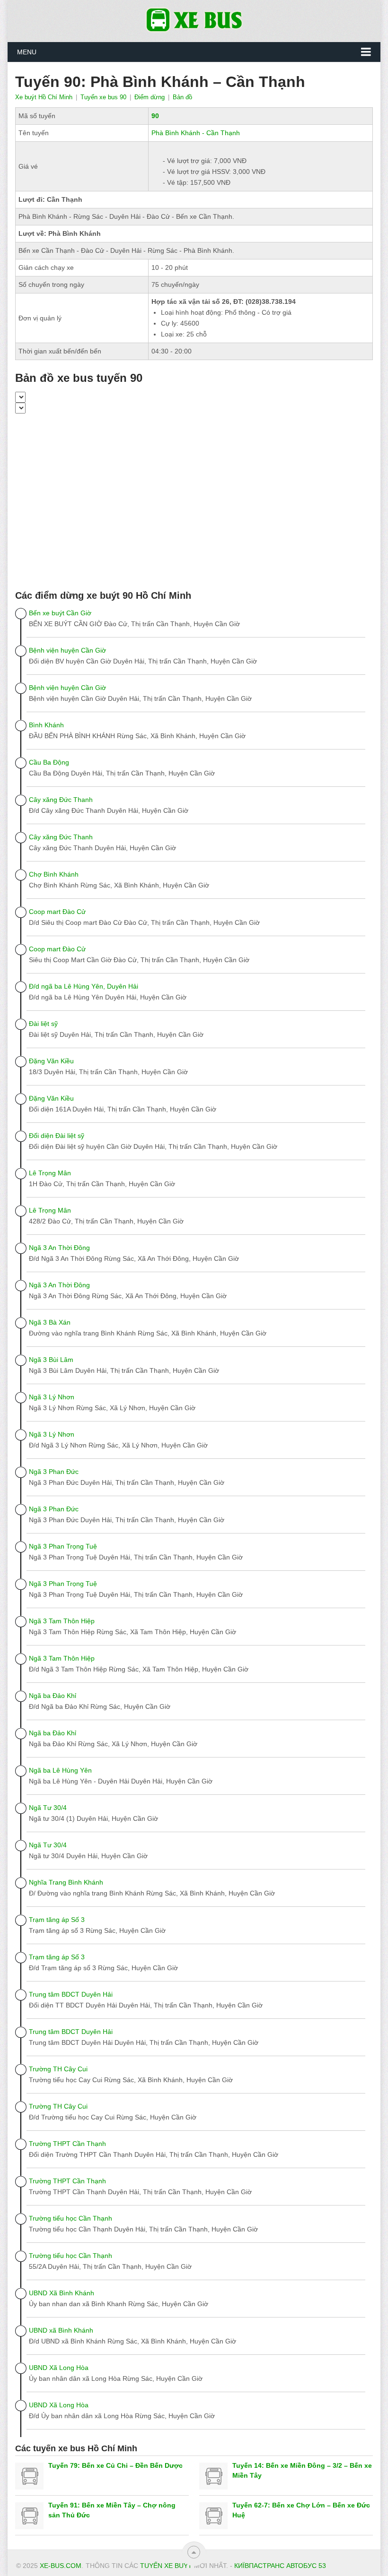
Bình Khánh (46, 725)
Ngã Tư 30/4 (48, 1808)
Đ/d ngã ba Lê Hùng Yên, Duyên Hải (84, 986)
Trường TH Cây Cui (58, 2069)
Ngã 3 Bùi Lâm (51, 1360)
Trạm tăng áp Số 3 (57, 1920)
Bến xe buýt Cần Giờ (60, 613)
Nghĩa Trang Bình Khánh (66, 1882)
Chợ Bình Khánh (54, 874)
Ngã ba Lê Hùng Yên (60, 1770)
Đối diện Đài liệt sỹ (57, 1136)
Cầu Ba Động (49, 762)
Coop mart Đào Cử (57, 912)
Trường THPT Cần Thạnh (67, 2144)
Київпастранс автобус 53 (280, 2566)
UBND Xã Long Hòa (59, 2368)
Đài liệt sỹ (43, 1024)
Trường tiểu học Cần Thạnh (71, 2218)
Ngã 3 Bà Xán (50, 1322)
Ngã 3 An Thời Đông (59, 1248)
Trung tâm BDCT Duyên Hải (71, 1994)
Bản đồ (182, 97)
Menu (27, 52)
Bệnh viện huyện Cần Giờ (67, 650)
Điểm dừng (150, 97)
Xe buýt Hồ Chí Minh (44, 97)
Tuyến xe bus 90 (103, 97)
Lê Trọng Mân (50, 1173)
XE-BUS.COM (61, 2566)
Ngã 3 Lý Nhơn (52, 1397)
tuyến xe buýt (166, 2566)
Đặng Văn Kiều (51, 1061)
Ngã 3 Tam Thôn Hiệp (62, 1621)
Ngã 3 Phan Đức (54, 1472)
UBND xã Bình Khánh (61, 2330)
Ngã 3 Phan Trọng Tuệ (63, 1546)
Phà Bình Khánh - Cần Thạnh (196, 133)
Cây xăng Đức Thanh (61, 800)
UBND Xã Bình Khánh (62, 2293)
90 (155, 116)
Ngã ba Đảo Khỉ (53, 1696)
